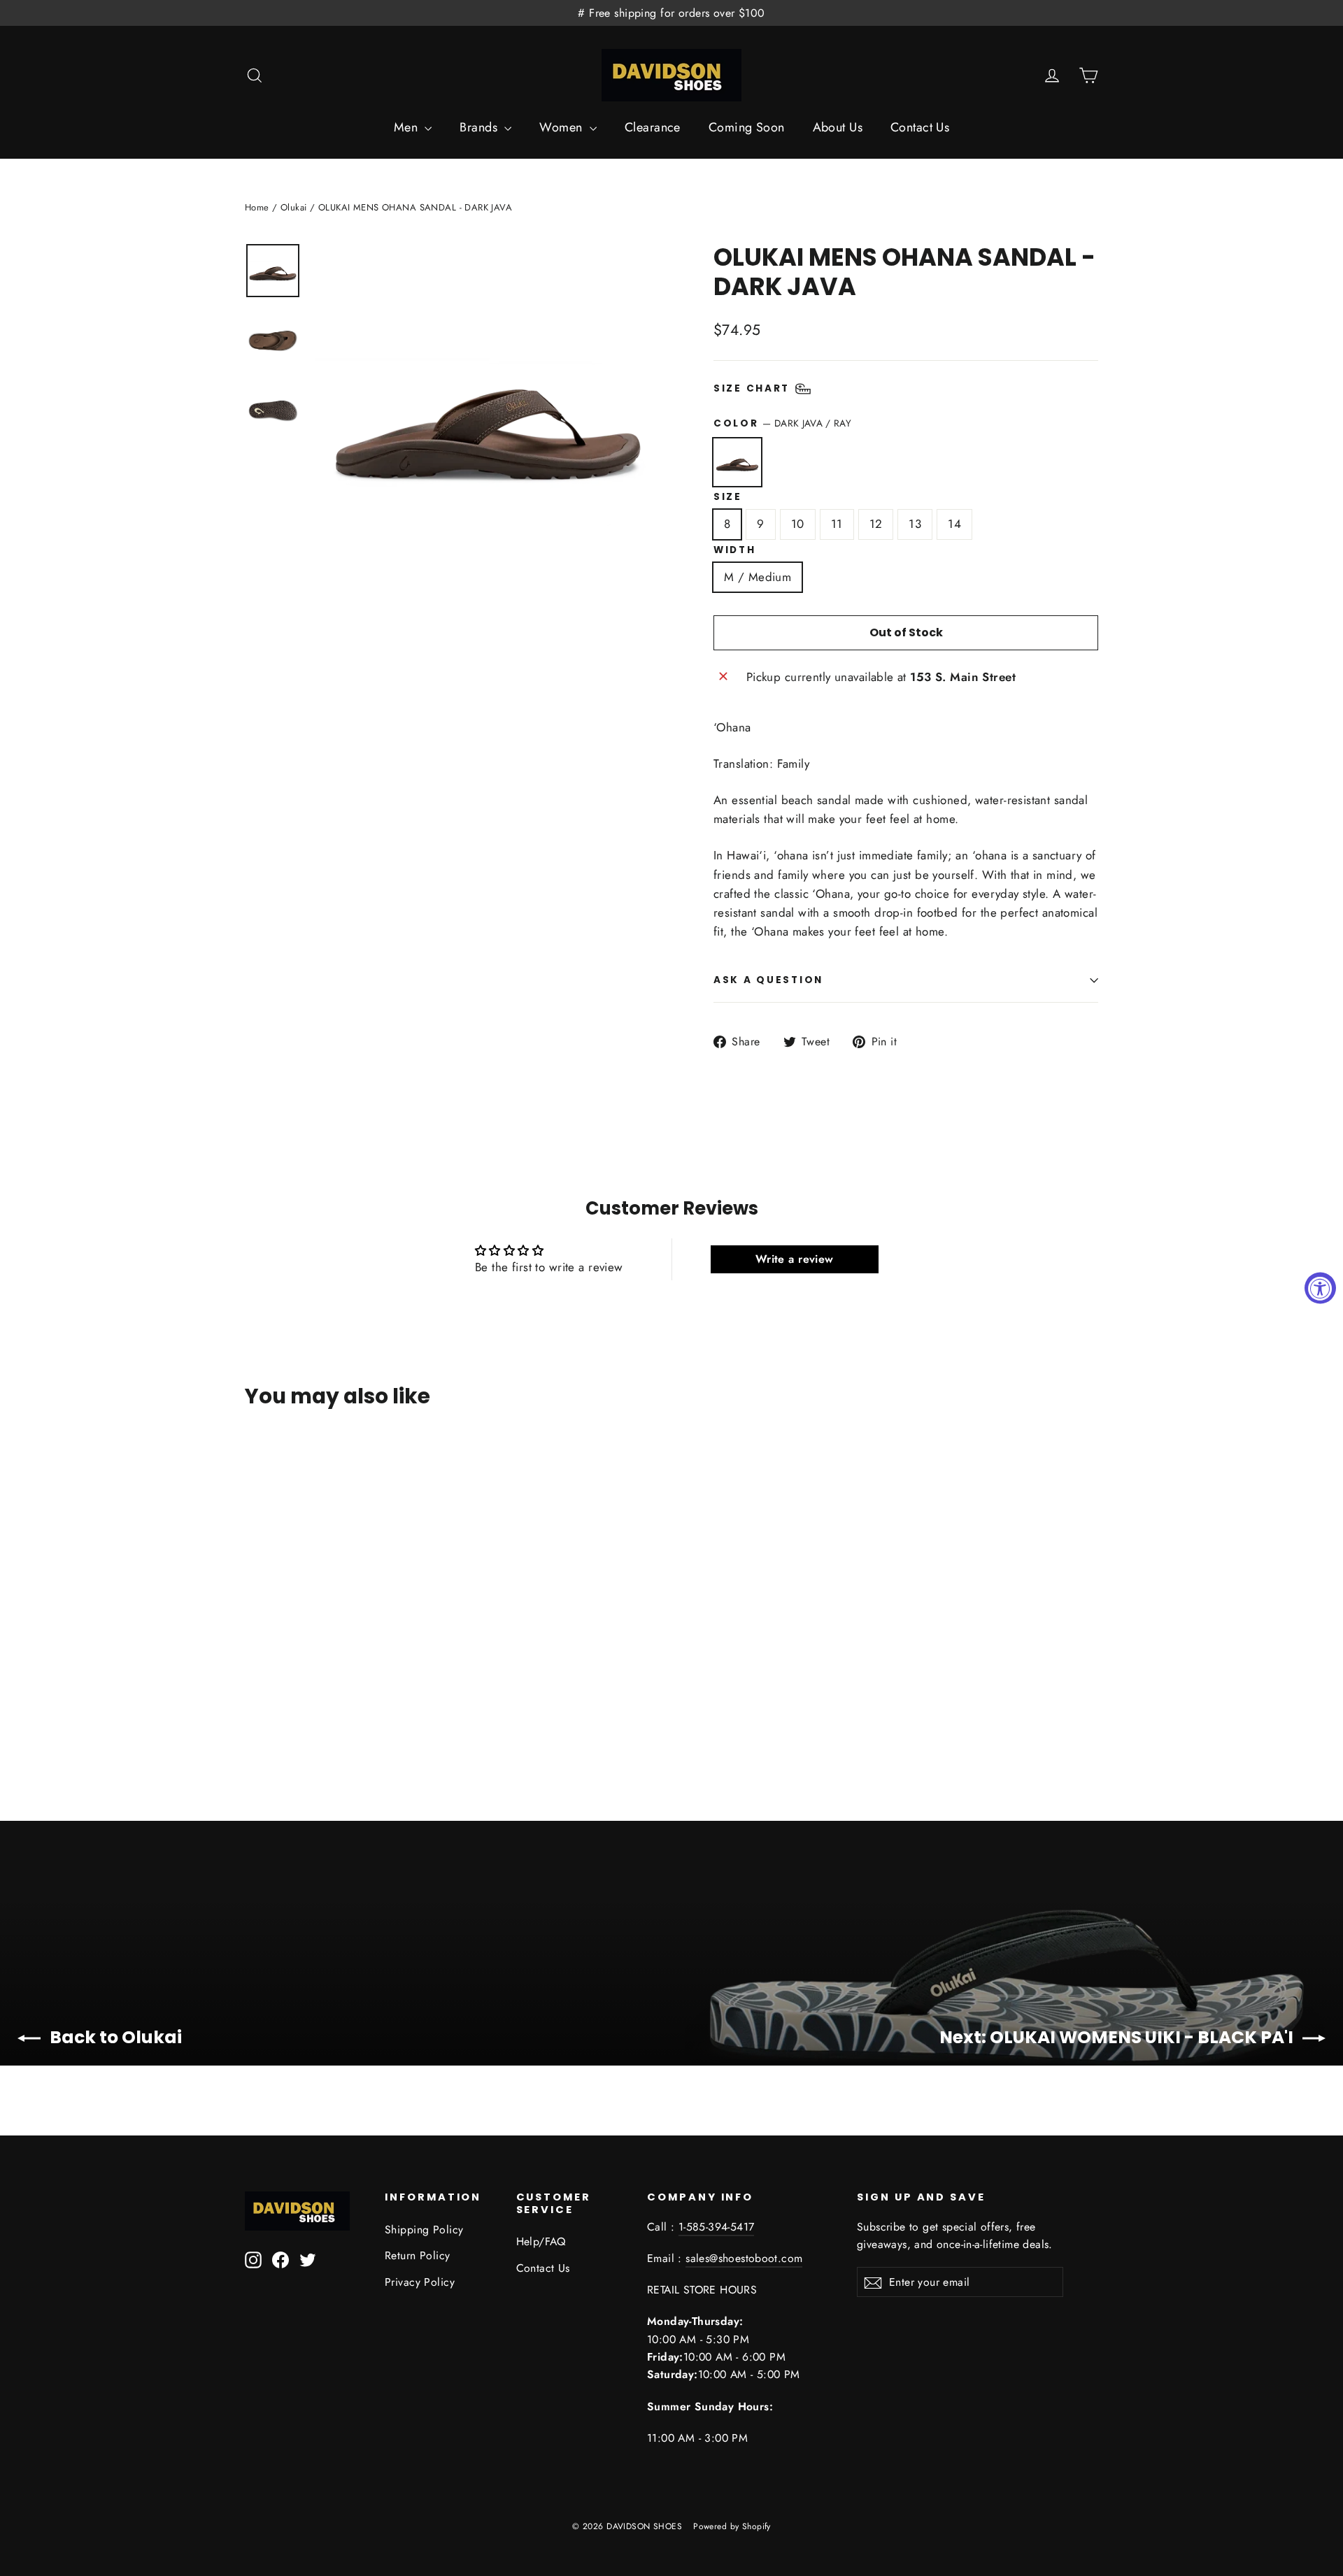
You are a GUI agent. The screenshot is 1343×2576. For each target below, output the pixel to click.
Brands (480, 127)
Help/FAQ (541, 2241)
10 (798, 524)
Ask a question (768, 980)
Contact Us (920, 127)
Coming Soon (747, 127)
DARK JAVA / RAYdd (737, 462)
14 (954, 524)
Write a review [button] (795, 1259)
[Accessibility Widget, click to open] (1320, 1288)
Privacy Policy (420, 2282)
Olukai (294, 207)
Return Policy (418, 2255)
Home (257, 207)
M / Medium (758, 577)
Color (782, 423)
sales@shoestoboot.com (744, 2258)
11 (837, 524)
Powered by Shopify (732, 2526)
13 (915, 524)
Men (408, 127)
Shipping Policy (424, 2230)
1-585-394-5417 (717, 2227)
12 (876, 524)
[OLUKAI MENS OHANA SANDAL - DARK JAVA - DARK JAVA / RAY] (264, 1686)
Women (563, 127)
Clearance (653, 127)
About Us (838, 127)
